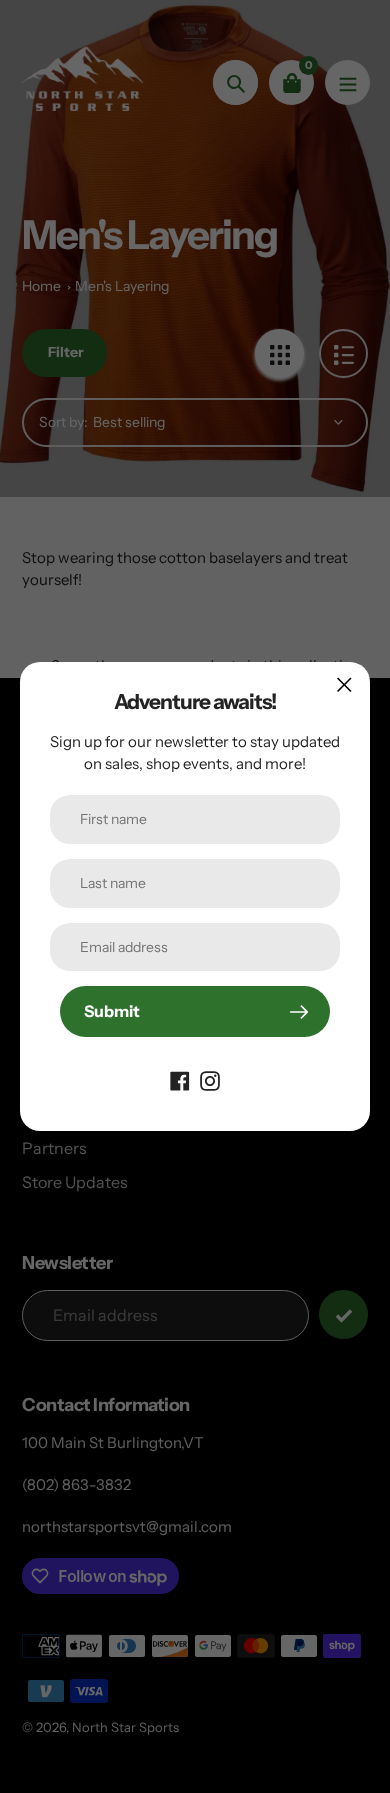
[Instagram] (210, 1079)
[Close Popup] (344, 684)
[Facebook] (180, 1079)
